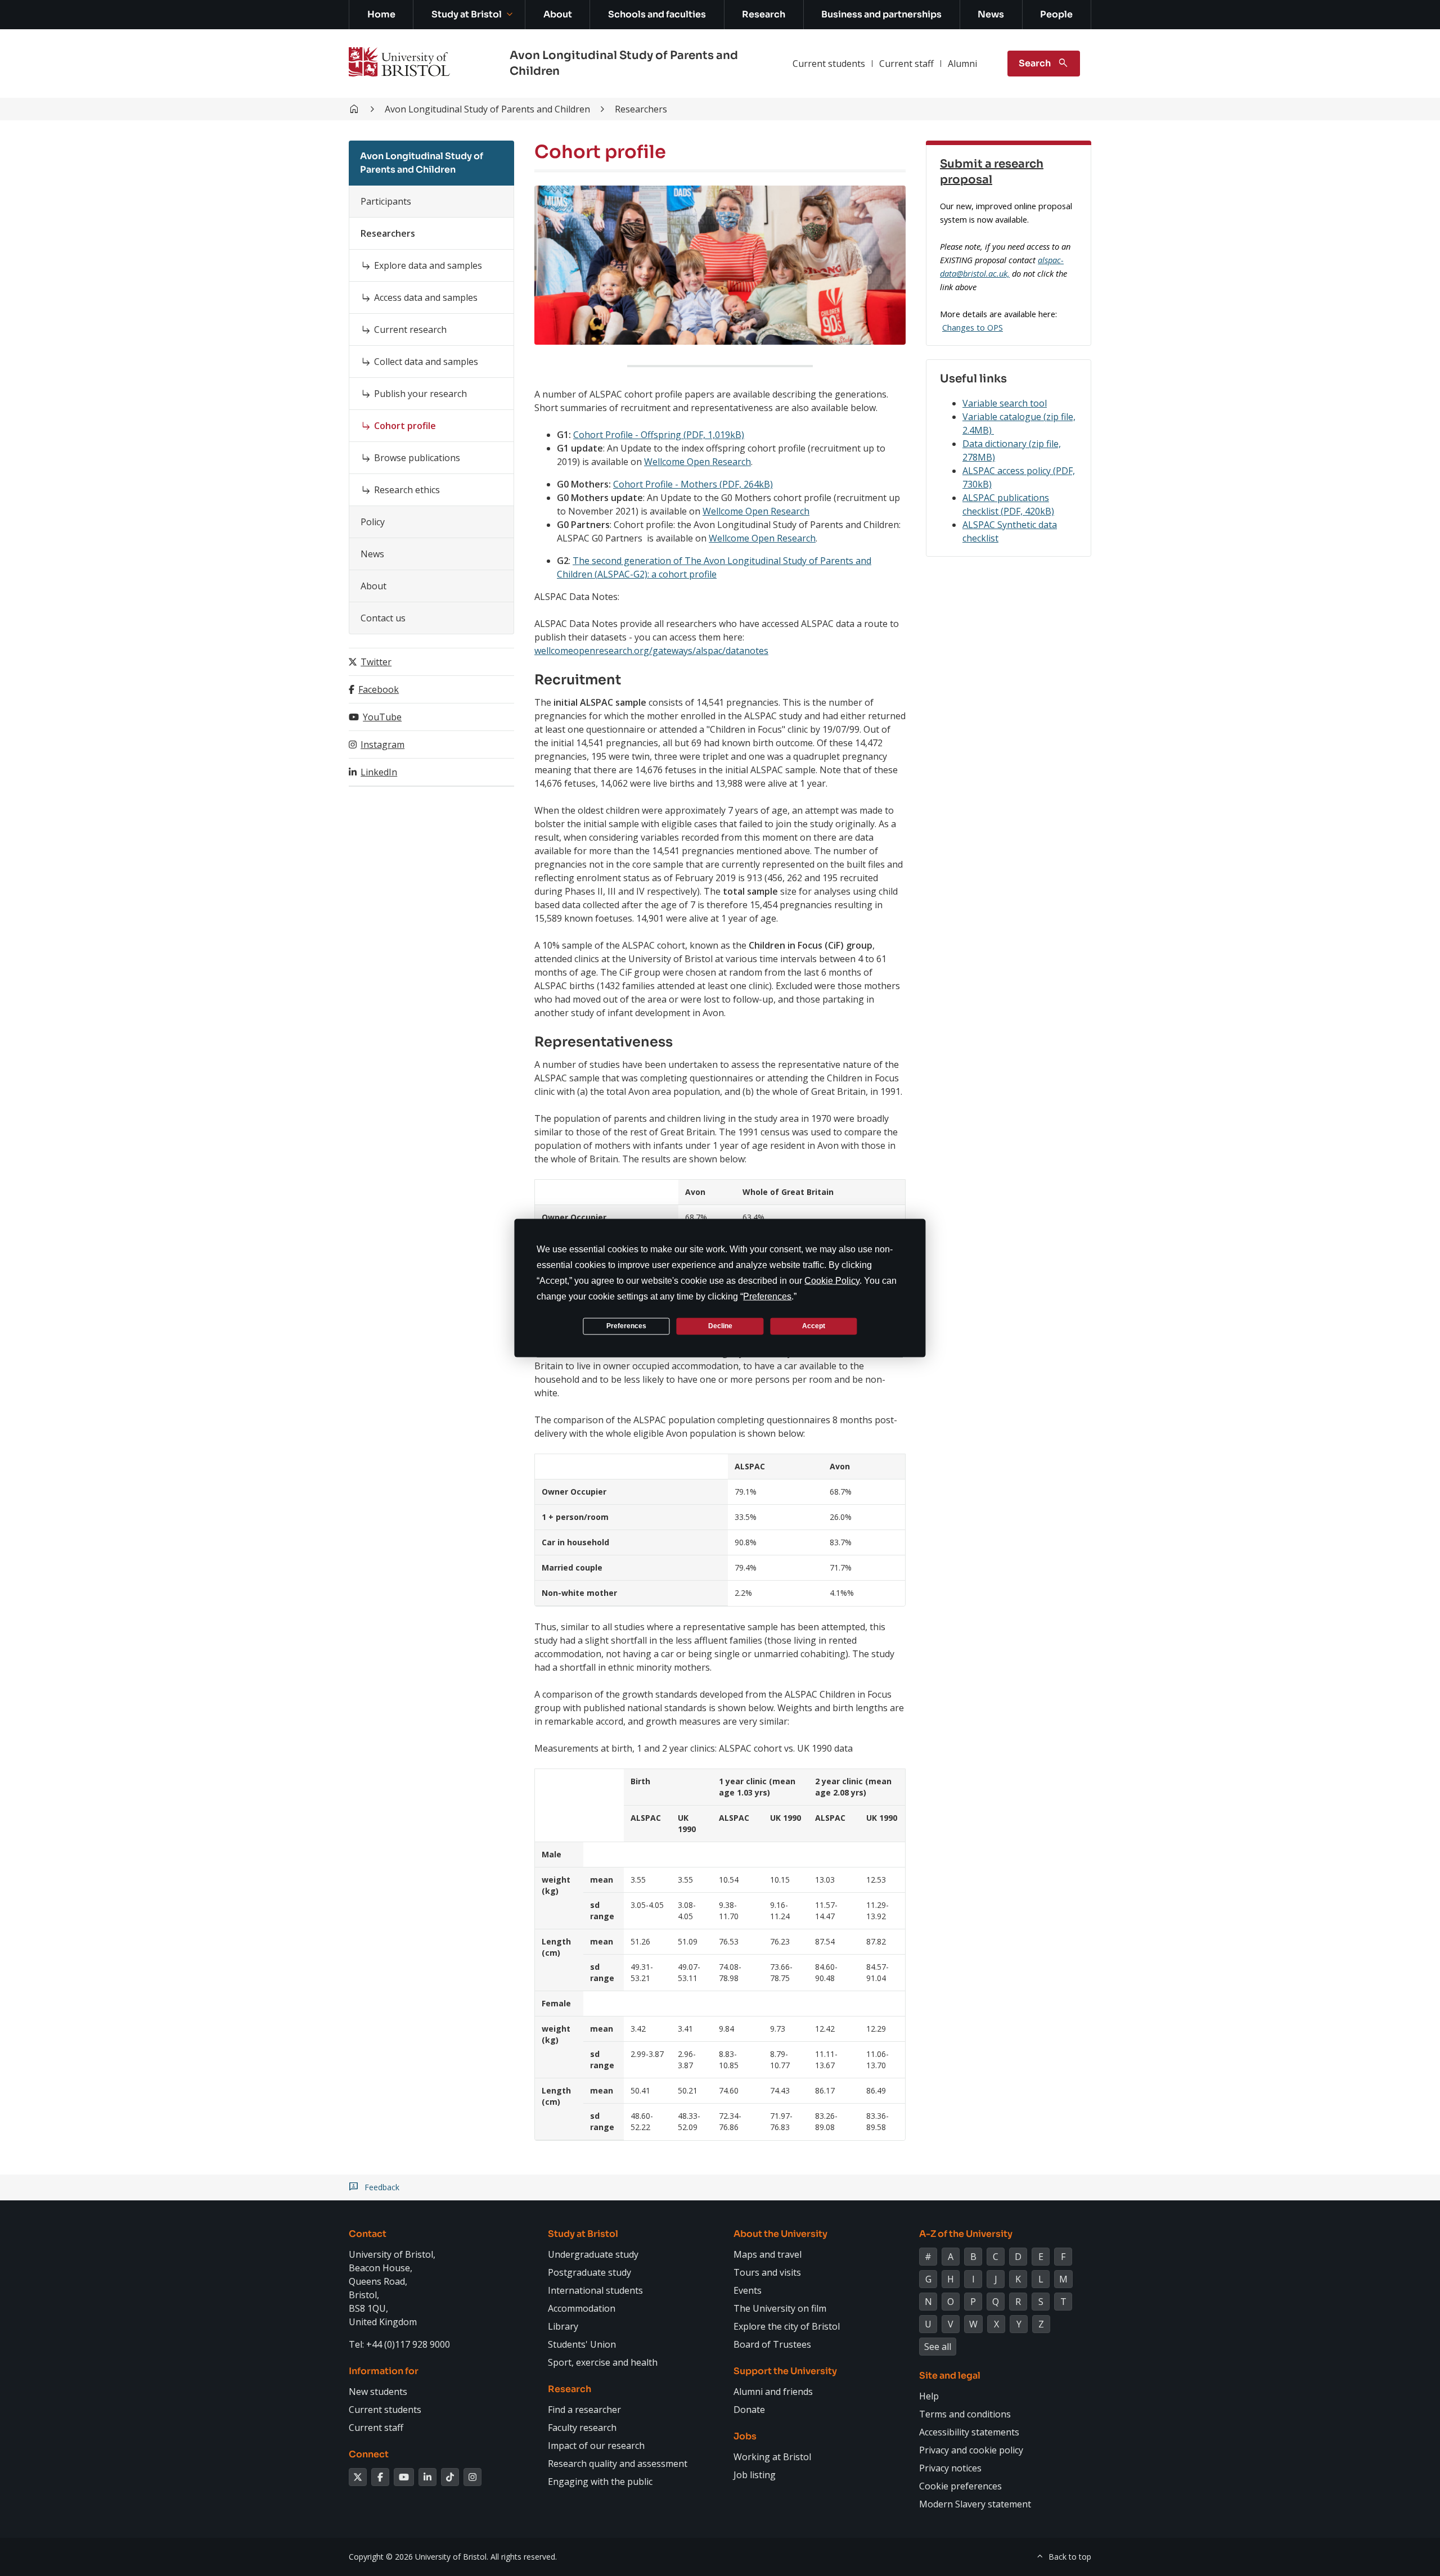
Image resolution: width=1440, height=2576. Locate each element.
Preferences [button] (767, 1296)
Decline (720, 1326)
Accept (814, 1326)
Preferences (626, 1326)
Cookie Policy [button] (832, 1280)
